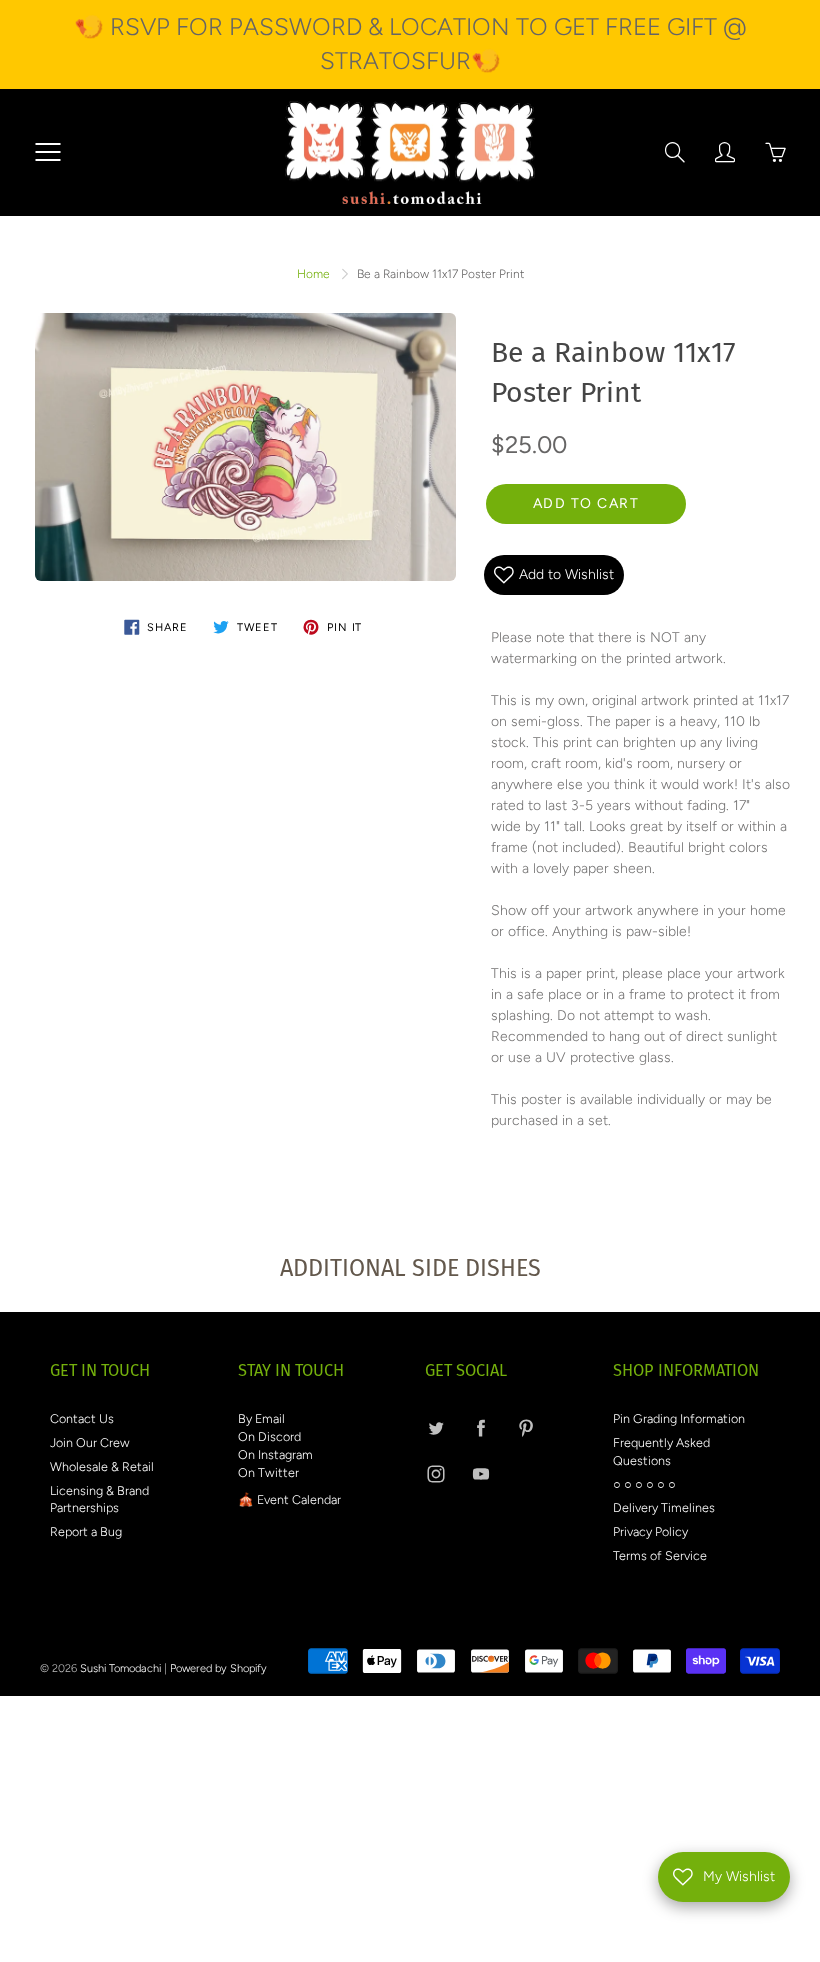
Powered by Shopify (218, 1668)
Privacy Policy (650, 1531)
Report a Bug (86, 1531)
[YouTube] (480, 1474)
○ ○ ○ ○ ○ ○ (644, 1484)
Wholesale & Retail (102, 1466)
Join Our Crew (90, 1442)
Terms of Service (660, 1555)
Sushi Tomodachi (120, 1668)
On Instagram (275, 1454)
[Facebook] (480, 1427)
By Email (261, 1418)
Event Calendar (299, 1499)
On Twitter (268, 1472)
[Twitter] (435, 1427)
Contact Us (82, 1418)
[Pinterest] (525, 1427)
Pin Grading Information (679, 1418)
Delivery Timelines (664, 1507)
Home (313, 274)
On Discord (269, 1436)
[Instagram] (435, 1474)
